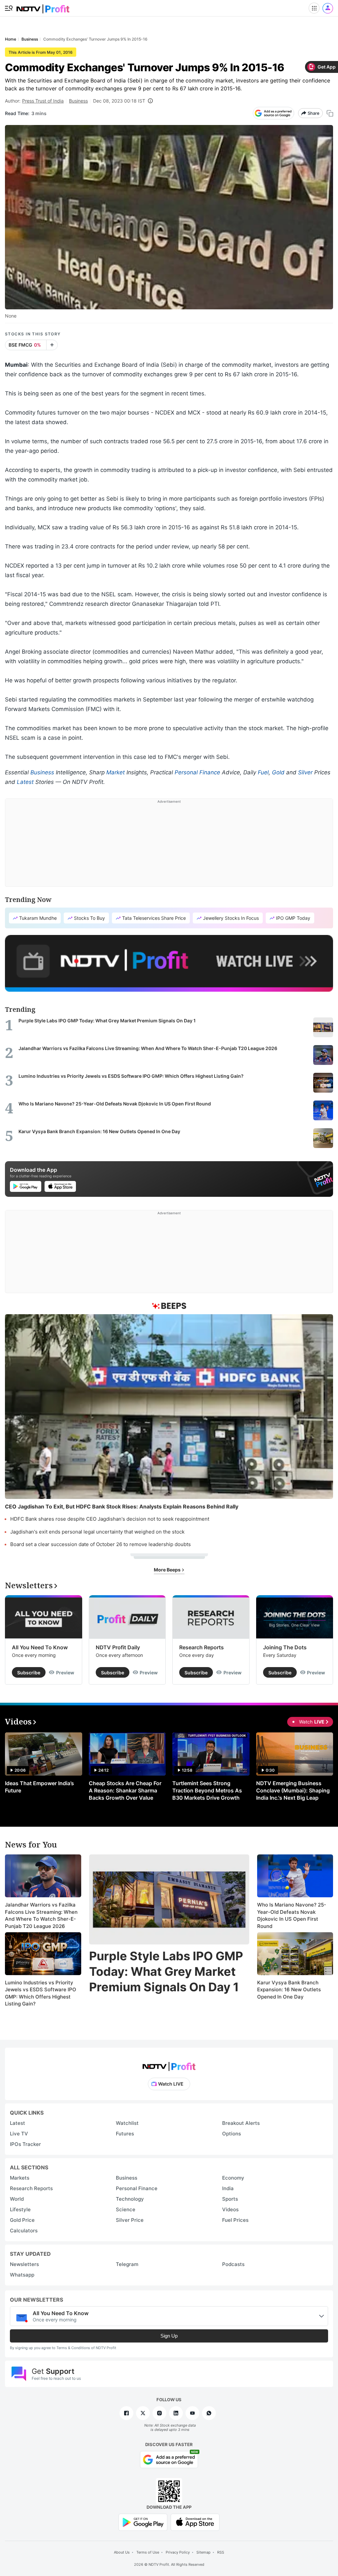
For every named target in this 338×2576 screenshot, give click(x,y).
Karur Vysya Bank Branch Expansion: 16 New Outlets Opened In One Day (289, 1990)
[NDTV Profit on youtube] (192, 2413)
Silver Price (130, 2220)
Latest (25, 782)
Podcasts (233, 2264)
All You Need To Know (40, 1647)
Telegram (127, 2264)
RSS (221, 2552)
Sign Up (169, 2336)
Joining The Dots (285, 1647)
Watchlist (127, 2123)
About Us (122, 2552)
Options (232, 2134)
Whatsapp (22, 2275)
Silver (305, 772)
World (17, 2199)
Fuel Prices (235, 2220)
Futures (125, 2134)
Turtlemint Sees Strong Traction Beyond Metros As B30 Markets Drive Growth (207, 1790)
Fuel (263, 772)
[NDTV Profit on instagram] (159, 2413)
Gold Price (22, 2220)
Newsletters (24, 2264)
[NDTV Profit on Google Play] (143, 2522)
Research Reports (202, 1647)
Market (116, 772)
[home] (43, 7)
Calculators (24, 2231)
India (228, 2188)
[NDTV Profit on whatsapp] (209, 2413)
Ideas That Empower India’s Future (39, 1787)
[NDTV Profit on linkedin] (176, 2413)
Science (126, 2209)
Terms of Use (148, 2552)
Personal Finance (197, 772)
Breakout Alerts (241, 2123)
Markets (20, 2178)
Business (78, 101)
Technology (130, 2199)
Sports (230, 2199)
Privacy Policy (178, 2552)
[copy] (330, 113)
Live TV (19, 2134)
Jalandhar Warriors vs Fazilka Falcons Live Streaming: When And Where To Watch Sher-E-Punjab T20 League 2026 (41, 1915)
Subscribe (29, 1673)
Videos (230, 2209)
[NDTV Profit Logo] (169, 2064)
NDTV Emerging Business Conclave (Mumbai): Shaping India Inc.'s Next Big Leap (293, 1790)
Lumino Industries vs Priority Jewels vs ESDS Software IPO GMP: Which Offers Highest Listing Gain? (41, 1993)
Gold (278, 772)
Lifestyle (20, 2209)
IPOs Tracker (25, 2144)
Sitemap (203, 2552)
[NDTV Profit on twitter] (143, 2413)
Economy (233, 2178)
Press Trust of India (43, 101)
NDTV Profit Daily (118, 1647)
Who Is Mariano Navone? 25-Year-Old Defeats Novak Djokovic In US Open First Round (292, 1915)
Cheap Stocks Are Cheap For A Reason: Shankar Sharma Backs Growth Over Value (125, 1790)
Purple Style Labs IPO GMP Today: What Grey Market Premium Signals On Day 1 (166, 1971)
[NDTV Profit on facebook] (126, 2413)
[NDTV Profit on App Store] (195, 2522)
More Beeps (168, 1570)
